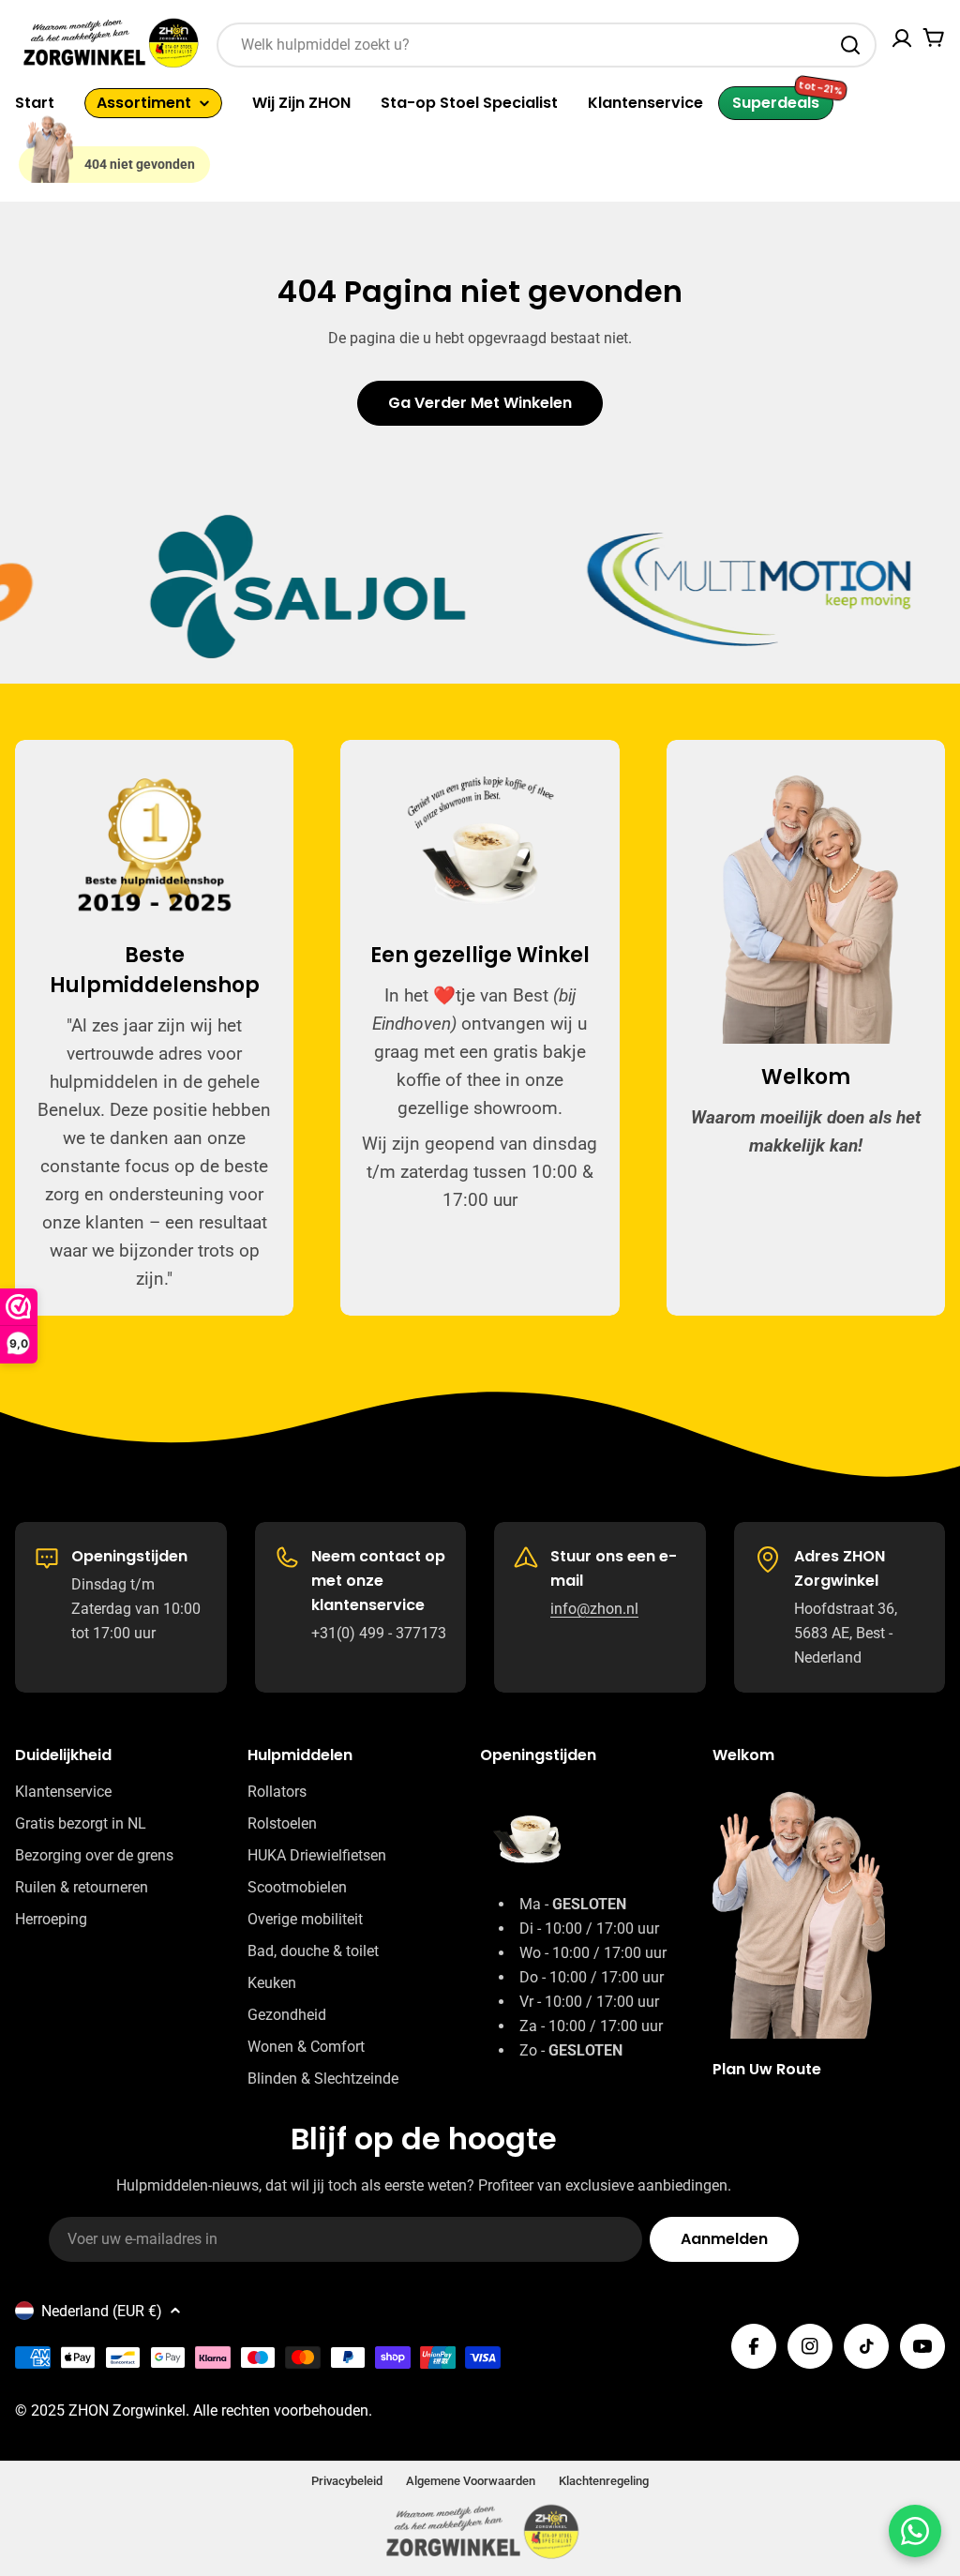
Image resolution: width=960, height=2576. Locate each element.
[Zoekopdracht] (850, 45)
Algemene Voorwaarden (471, 2481)
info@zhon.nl (594, 1609)
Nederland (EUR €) (102, 2311)
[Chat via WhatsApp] (915, 2531)
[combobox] (547, 45)
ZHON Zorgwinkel (127, 2410)
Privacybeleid (347, 2481)
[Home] (50, 148)
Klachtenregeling (604, 2481)
